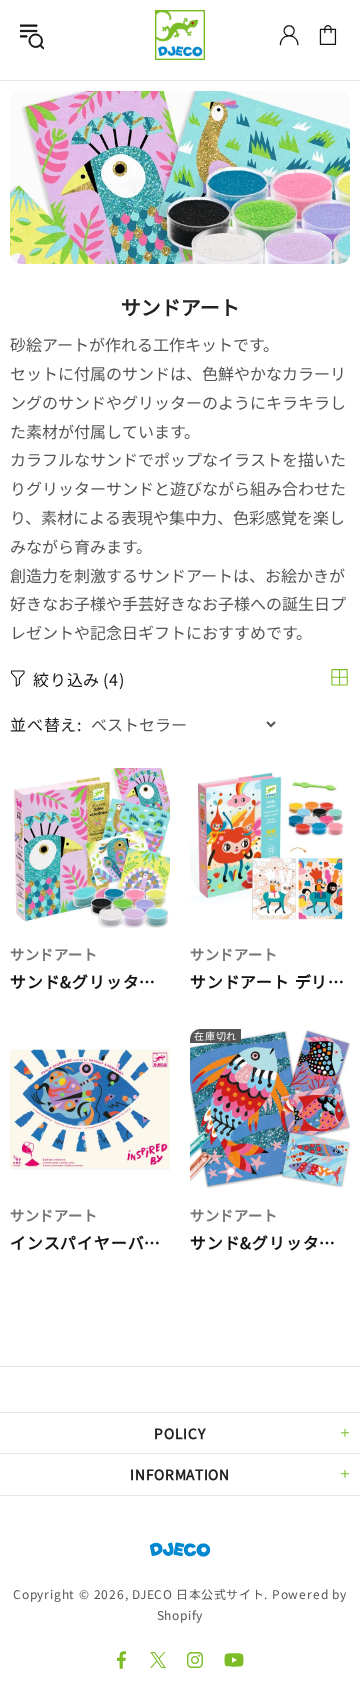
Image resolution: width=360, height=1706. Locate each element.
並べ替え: (46, 724)
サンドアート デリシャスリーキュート (270, 981)
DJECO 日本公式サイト (180, 35)
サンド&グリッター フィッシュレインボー (270, 1242)
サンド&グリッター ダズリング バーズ (90, 981)
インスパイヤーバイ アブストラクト (90, 1242)
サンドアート (53, 953)
